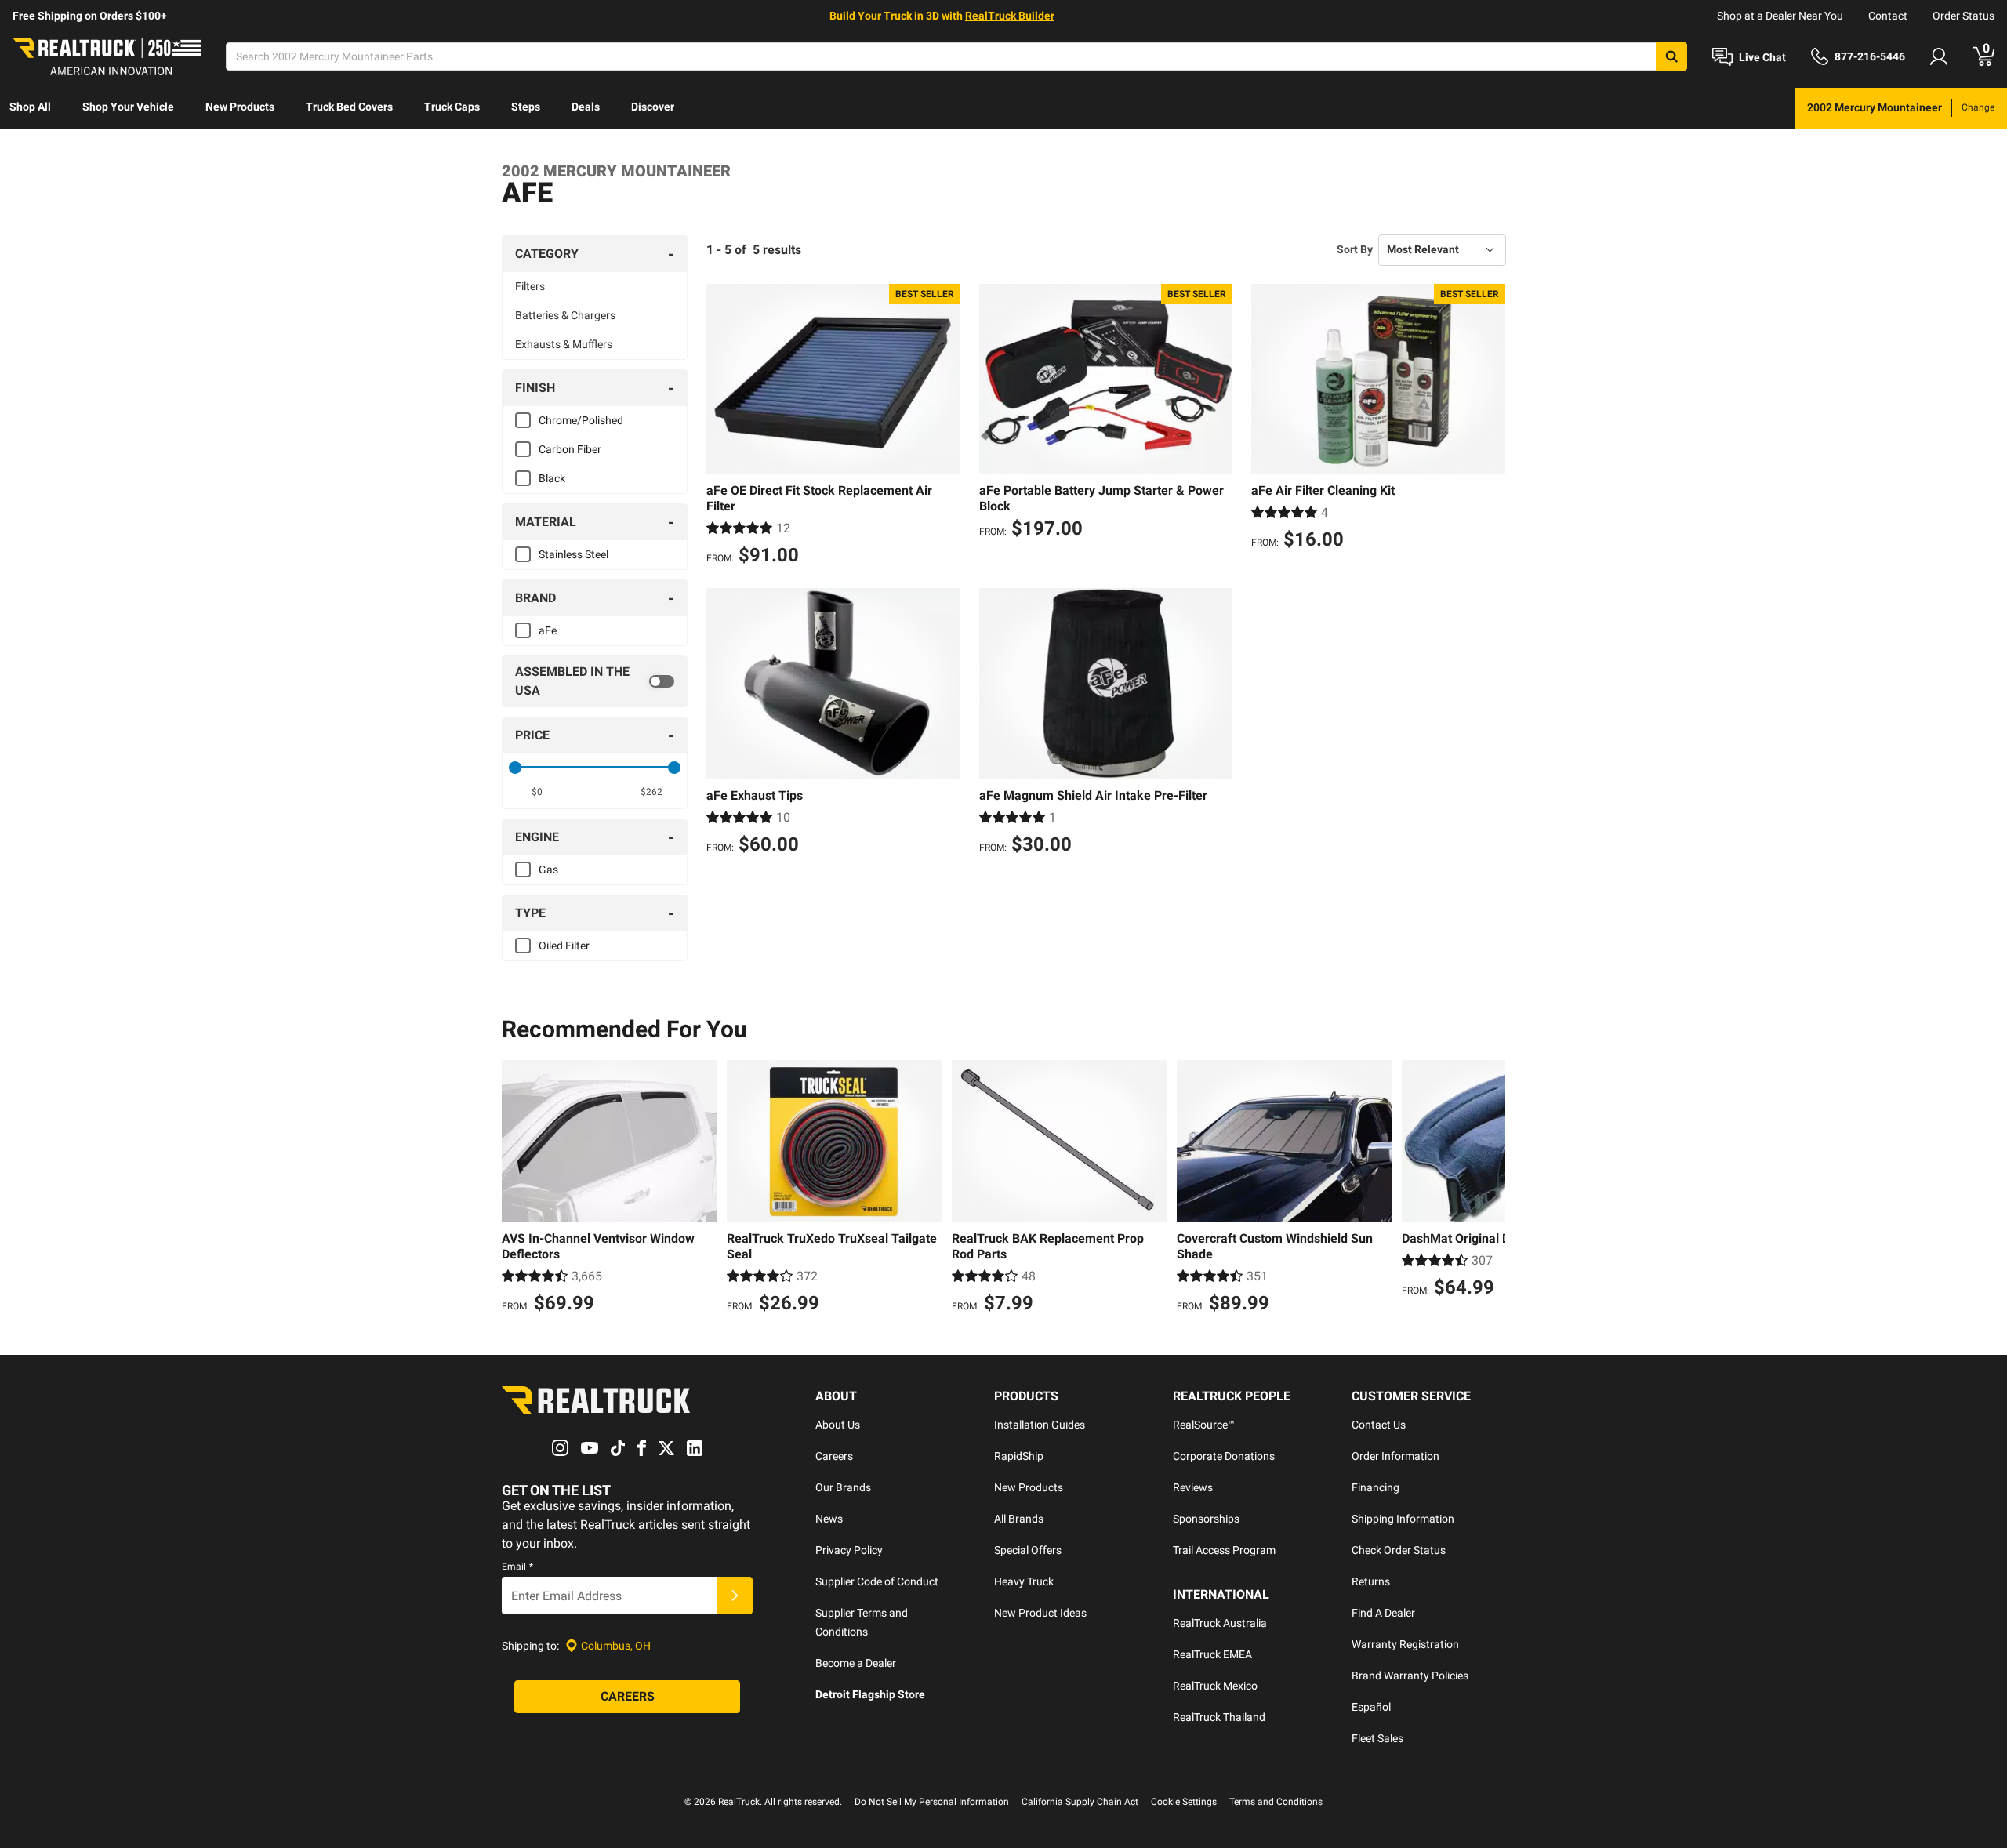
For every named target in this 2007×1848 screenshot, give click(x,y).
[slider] (515, 768)
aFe (548, 630)
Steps (526, 107)
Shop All (30, 107)
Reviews (1193, 1487)
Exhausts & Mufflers (564, 344)
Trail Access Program (1224, 1550)
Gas (548, 870)
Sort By (1355, 249)
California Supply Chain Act (1080, 1802)
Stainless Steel (573, 554)
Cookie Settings (1184, 1802)
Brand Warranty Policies (1410, 1676)
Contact (1888, 16)
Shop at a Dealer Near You (1780, 16)
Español (1371, 1707)
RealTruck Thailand (1219, 1717)
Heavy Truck (1024, 1581)
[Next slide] (1490, 1189)
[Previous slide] (517, 1189)
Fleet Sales (1377, 1738)
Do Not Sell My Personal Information (932, 1802)
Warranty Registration (1405, 1644)
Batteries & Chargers (565, 315)
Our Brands (843, 1487)
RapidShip (1019, 1456)
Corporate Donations (1224, 1456)
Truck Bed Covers (349, 107)
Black (552, 478)
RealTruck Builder (1010, 16)
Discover (653, 107)
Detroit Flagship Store (870, 1694)
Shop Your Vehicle (128, 107)
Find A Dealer (1383, 1613)
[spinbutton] (537, 792)
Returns (1371, 1581)
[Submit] (735, 1596)
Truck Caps (452, 107)
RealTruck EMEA (1212, 1654)
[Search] (1671, 56)
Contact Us (1379, 1425)
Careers (834, 1456)
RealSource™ (1204, 1425)
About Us (838, 1425)
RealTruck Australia (1220, 1623)
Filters (530, 286)
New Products (240, 107)
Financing (1376, 1487)
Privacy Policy (849, 1550)
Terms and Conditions (1276, 1802)
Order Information (1395, 1456)
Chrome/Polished (581, 420)
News (829, 1519)
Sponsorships (1206, 1519)
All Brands (1019, 1519)
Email (517, 1567)
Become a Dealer (856, 1663)
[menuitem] (30, 108)
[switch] (595, 681)
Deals (586, 107)
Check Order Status (1399, 1550)
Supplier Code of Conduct (877, 1581)
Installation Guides (1040, 1425)
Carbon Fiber (570, 449)
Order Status (1963, 16)
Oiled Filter (564, 946)
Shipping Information (1403, 1519)
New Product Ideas (1040, 1613)
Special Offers (1028, 1550)
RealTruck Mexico (1215, 1686)
